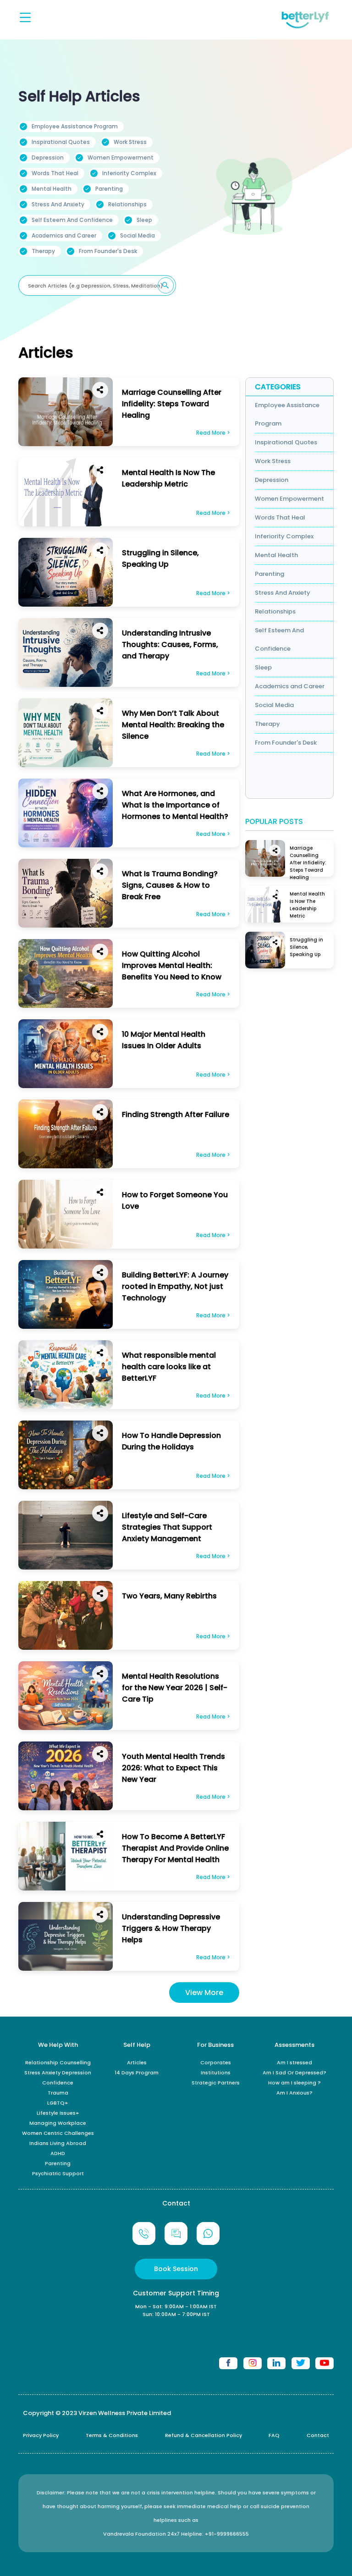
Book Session (176, 2269)
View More (204, 1993)
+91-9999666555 (227, 2534)
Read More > (213, 433)
